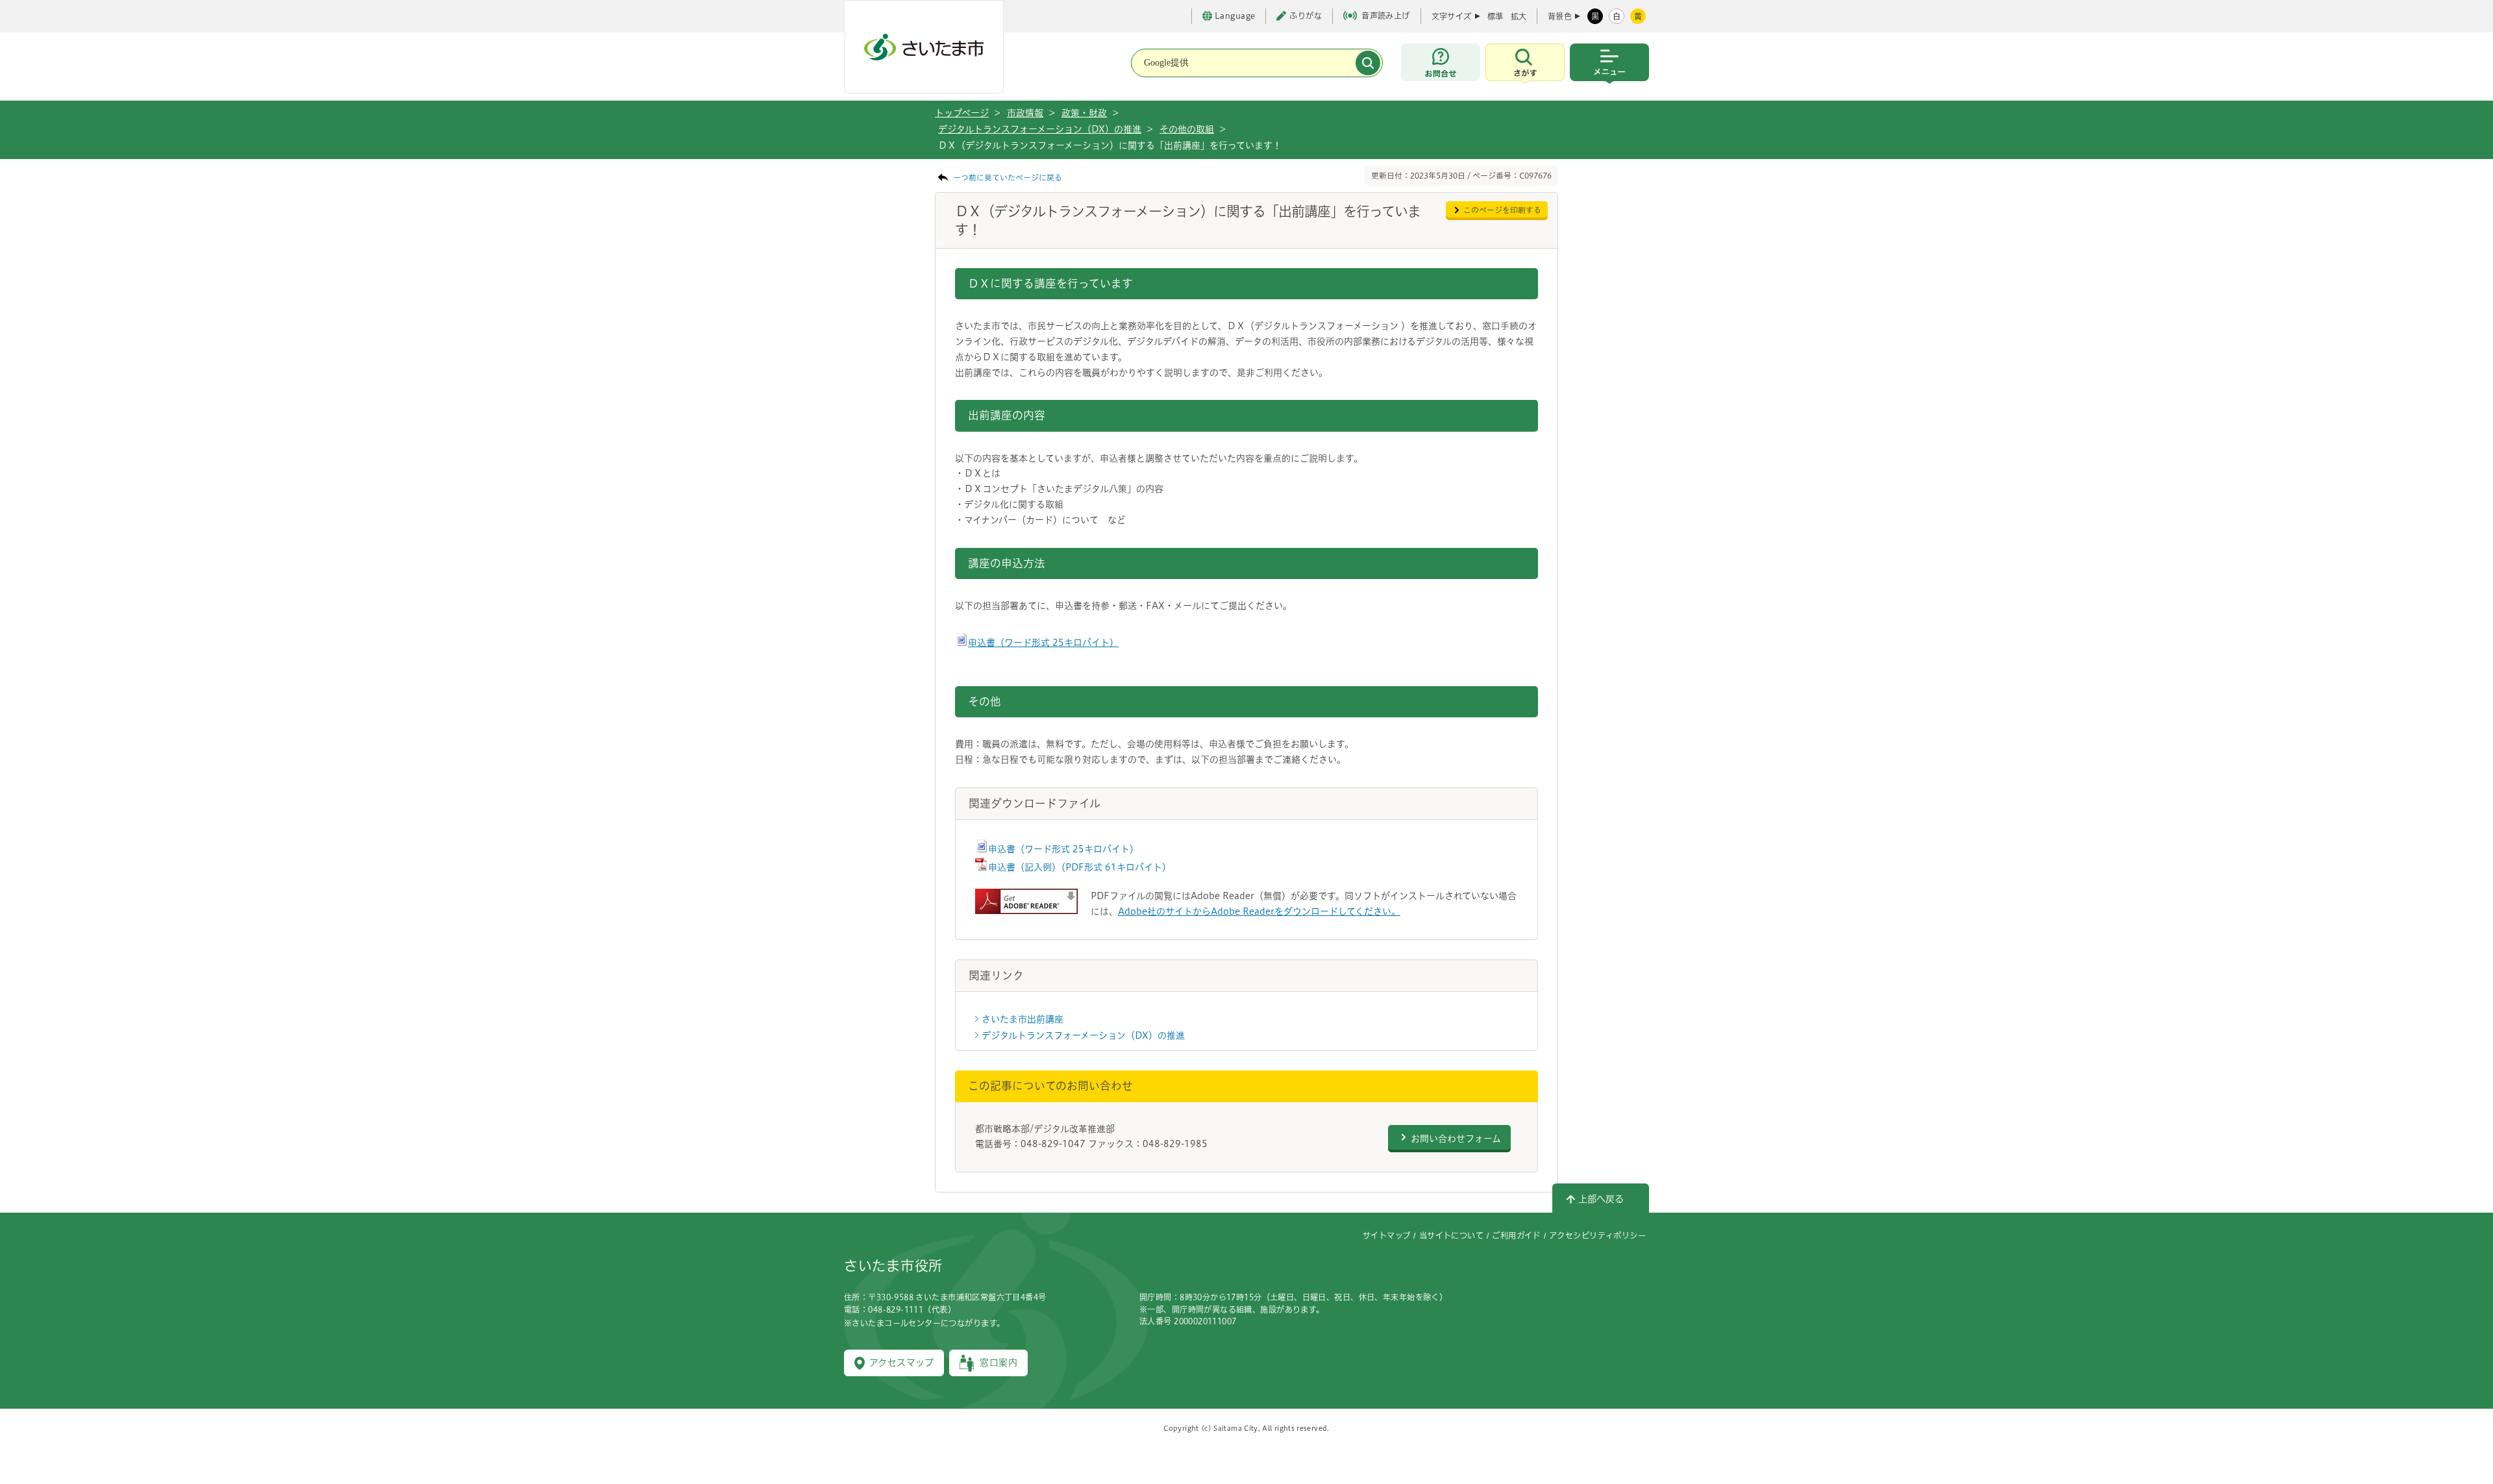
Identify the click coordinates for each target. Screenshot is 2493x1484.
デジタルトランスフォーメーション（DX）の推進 (1040, 129)
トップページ (962, 113)
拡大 (1519, 16)
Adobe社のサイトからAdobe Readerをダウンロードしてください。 (1259, 911)
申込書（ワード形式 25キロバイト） (1043, 643)
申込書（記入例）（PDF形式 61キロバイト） (1080, 867)
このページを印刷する (1502, 210)
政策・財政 (1084, 113)
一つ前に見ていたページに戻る (1008, 178)
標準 (1495, 16)
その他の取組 (1187, 129)
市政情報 (1025, 113)
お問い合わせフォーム (1456, 1139)
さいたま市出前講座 (1023, 1019)
